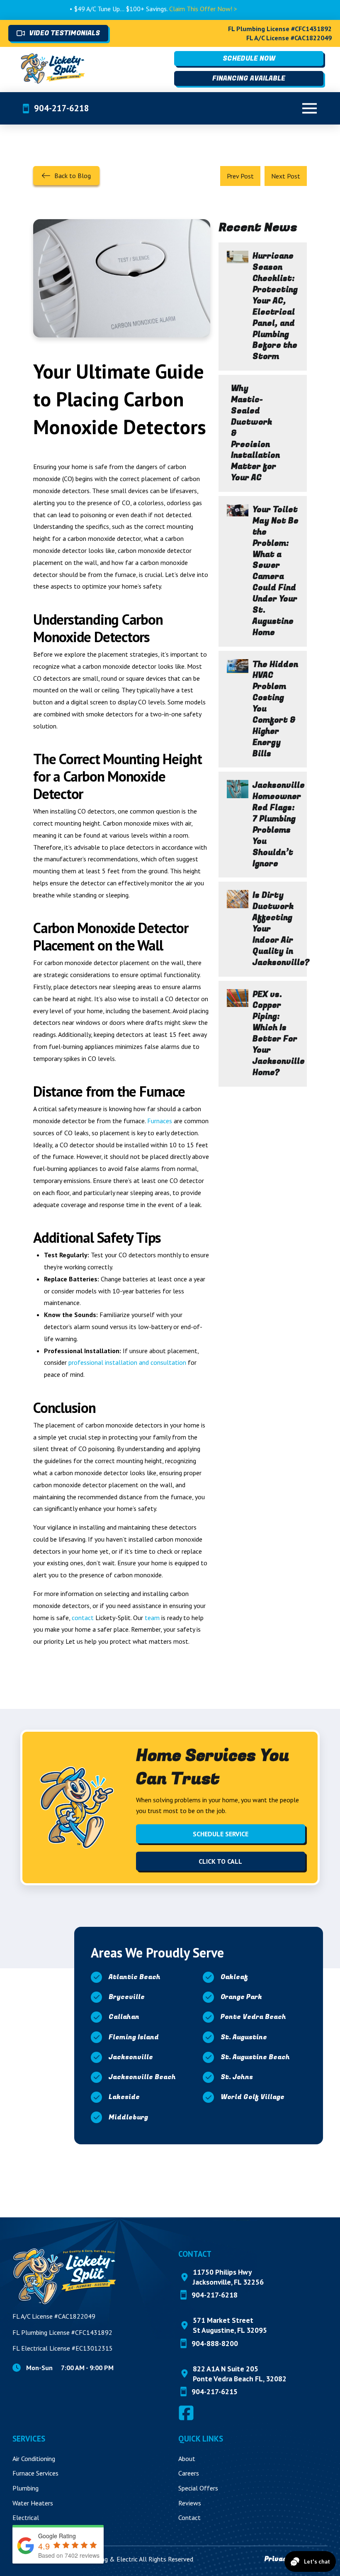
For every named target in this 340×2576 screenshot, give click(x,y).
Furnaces (160, 1121)
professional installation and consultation (127, 1362)
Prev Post (240, 176)
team (152, 1618)
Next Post (286, 176)
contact (83, 1618)
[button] (309, 108)
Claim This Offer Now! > (168, 9)
